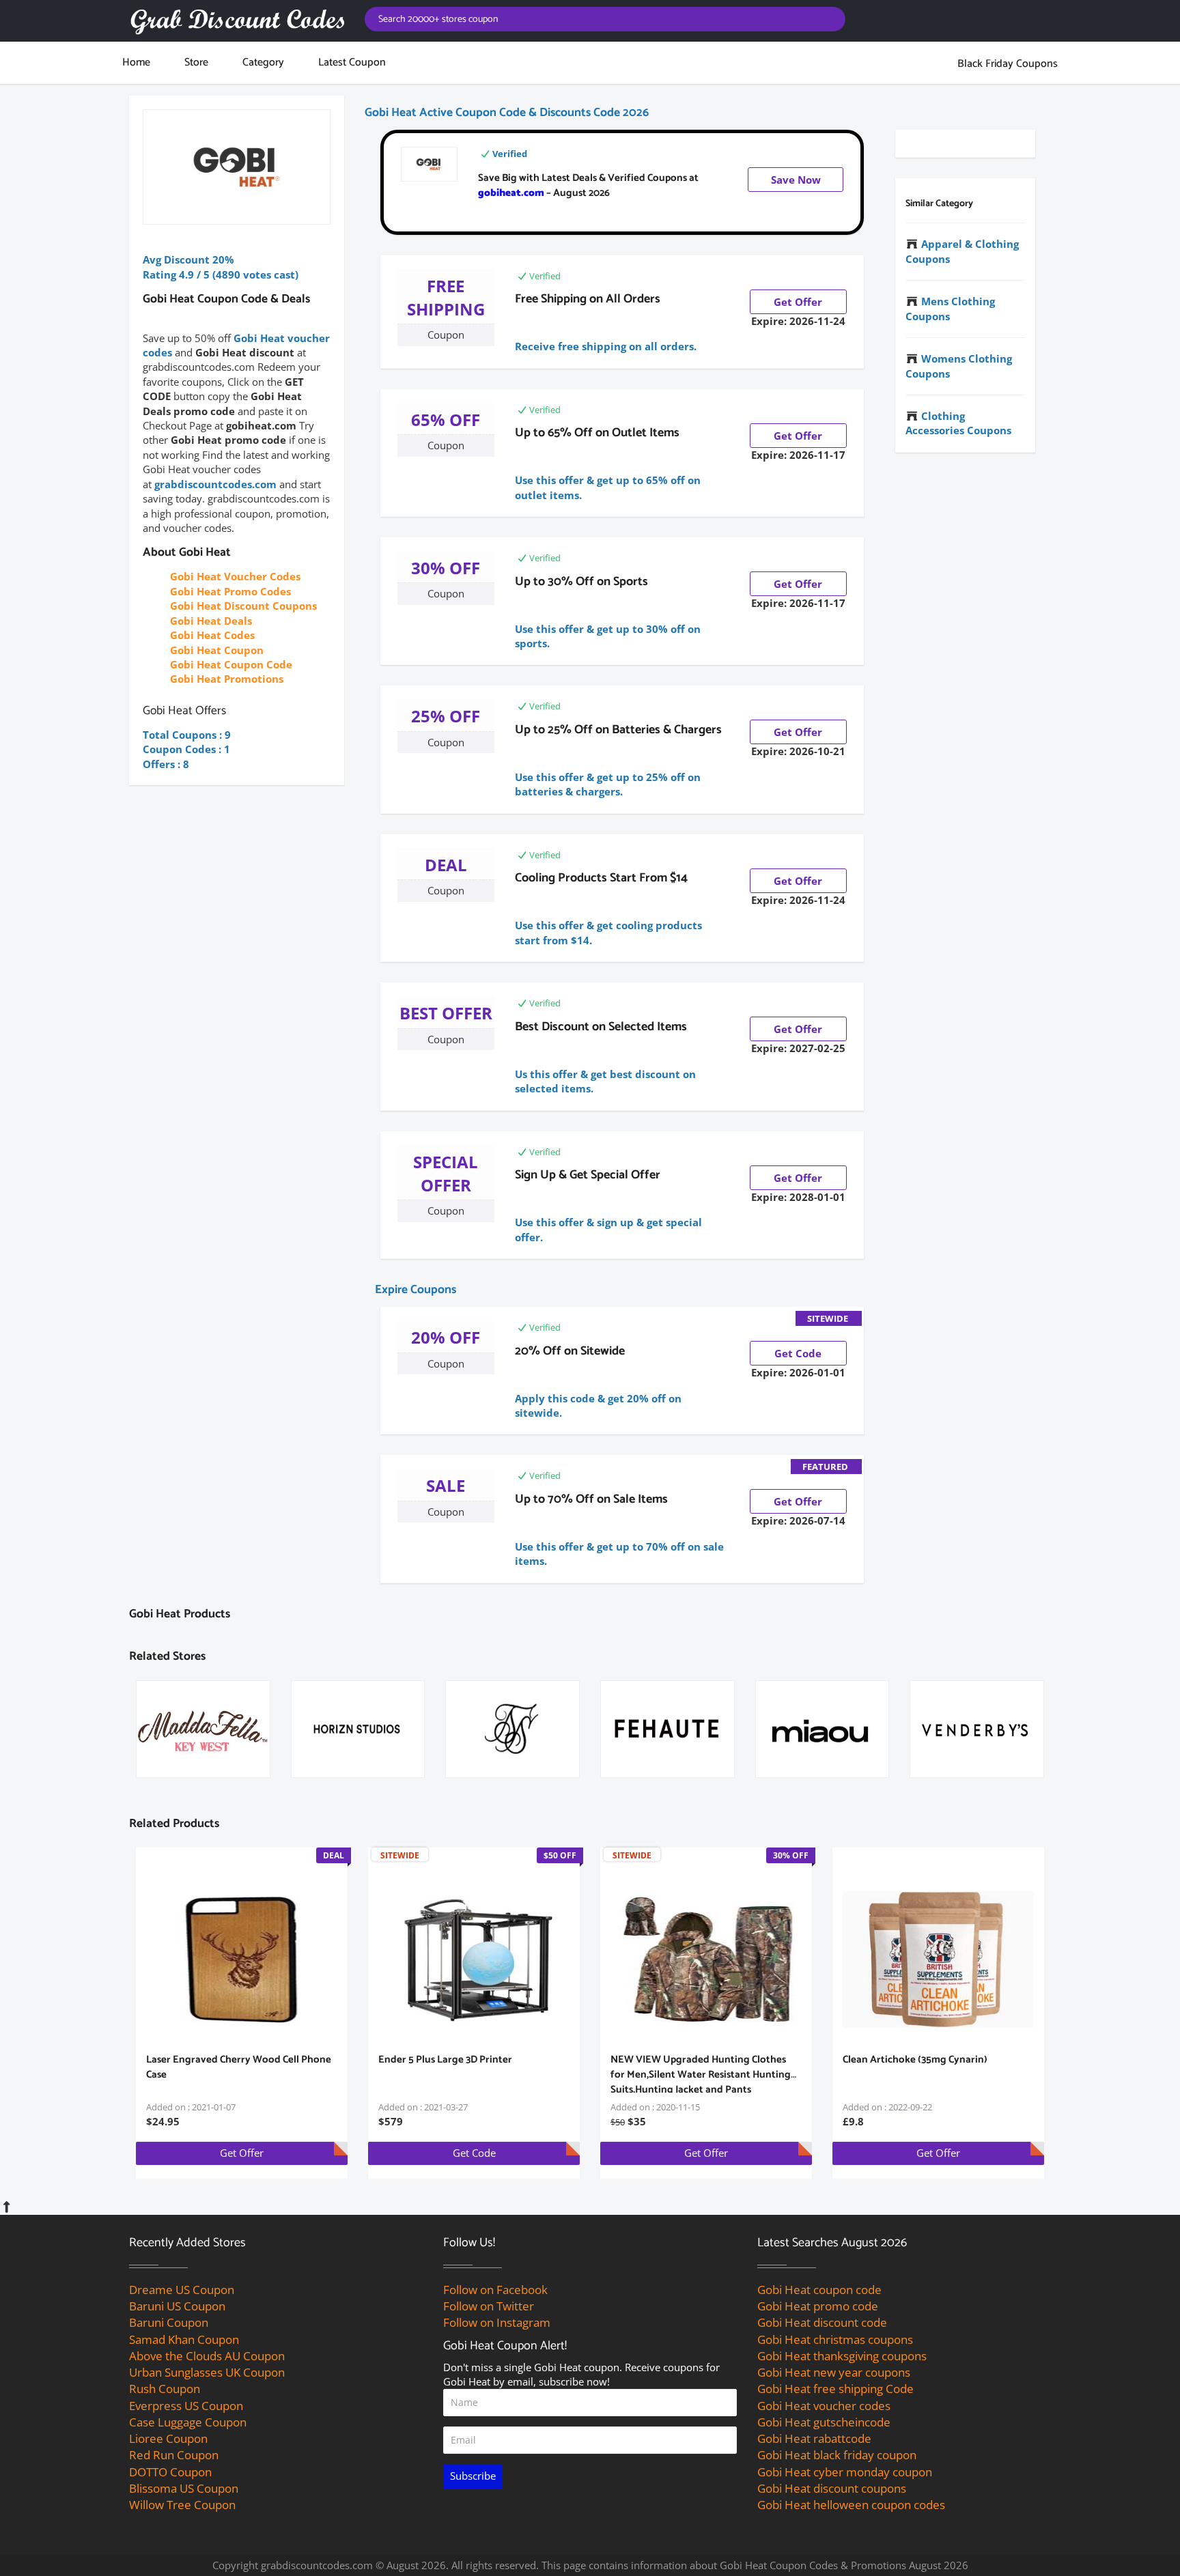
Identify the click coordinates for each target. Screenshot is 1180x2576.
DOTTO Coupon (170, 2472)
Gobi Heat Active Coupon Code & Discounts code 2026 (507, 113)
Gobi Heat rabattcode (814, 2438)
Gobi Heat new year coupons (834, 2372)
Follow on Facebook (495, 2290)
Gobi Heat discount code (822, 2322)
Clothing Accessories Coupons (958, 423)
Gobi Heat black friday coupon (837, 2455)
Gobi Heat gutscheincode (824, 2422)
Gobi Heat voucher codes (824, 2406)
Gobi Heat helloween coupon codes (851, 2505)
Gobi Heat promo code (818, 2306)
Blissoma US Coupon (184, 2488)
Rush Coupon (165, 2389)
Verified (510, 154)
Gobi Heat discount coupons (832, 2488)
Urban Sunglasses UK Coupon (207, 2372)
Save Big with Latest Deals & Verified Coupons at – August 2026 (588, 185)
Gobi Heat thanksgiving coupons (842, 2356)
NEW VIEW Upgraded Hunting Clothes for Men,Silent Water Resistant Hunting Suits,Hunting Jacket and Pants (701, 2075)
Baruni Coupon (169, 2322)
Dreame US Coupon (182, 2290)
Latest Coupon (352, 62)
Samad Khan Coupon (184, 2339)
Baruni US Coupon (177, 2306)
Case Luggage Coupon (188, 2422)
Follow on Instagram (497, 2322)
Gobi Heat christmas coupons (835, 2339)
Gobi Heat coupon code (819, 2290)
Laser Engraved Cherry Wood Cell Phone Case (239, 2067)
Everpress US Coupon (186, 2406)
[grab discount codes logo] (237, 21)
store (196, 62)
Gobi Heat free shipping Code (835, 2389)
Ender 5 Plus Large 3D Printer (445, 2060)
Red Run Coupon (174, 2455)
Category (263, 62)
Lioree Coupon (168, 2438)
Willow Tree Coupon (182, 2505)
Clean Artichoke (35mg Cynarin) (915, 2060)
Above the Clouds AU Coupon (207, 2356)
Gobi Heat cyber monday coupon (845, 2472)
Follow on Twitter (489, 2306)
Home (136, 62)
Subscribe (473, 2476)
